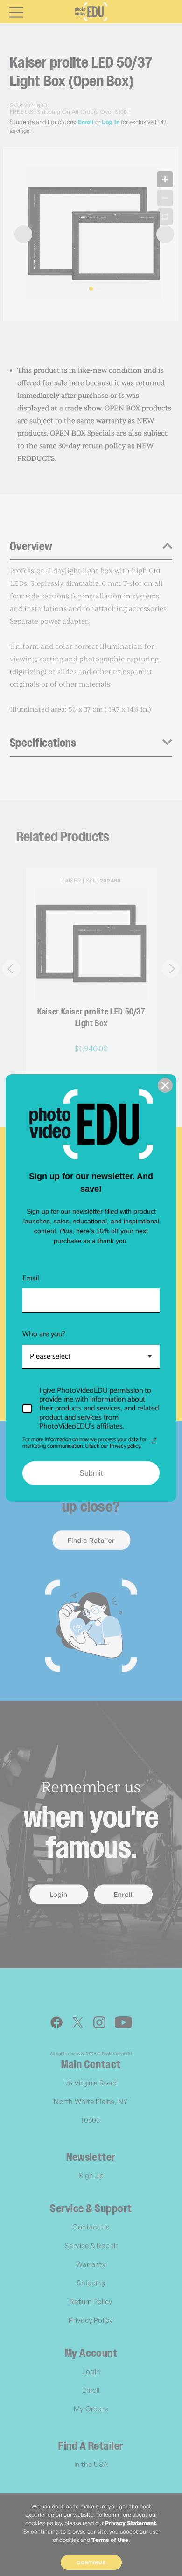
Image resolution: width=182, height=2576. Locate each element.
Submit (91, 1473)
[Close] (165, 1085)
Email (31, 1278)
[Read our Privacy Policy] (154, 1441)
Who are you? (44, 1334)
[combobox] (91, 1357)
